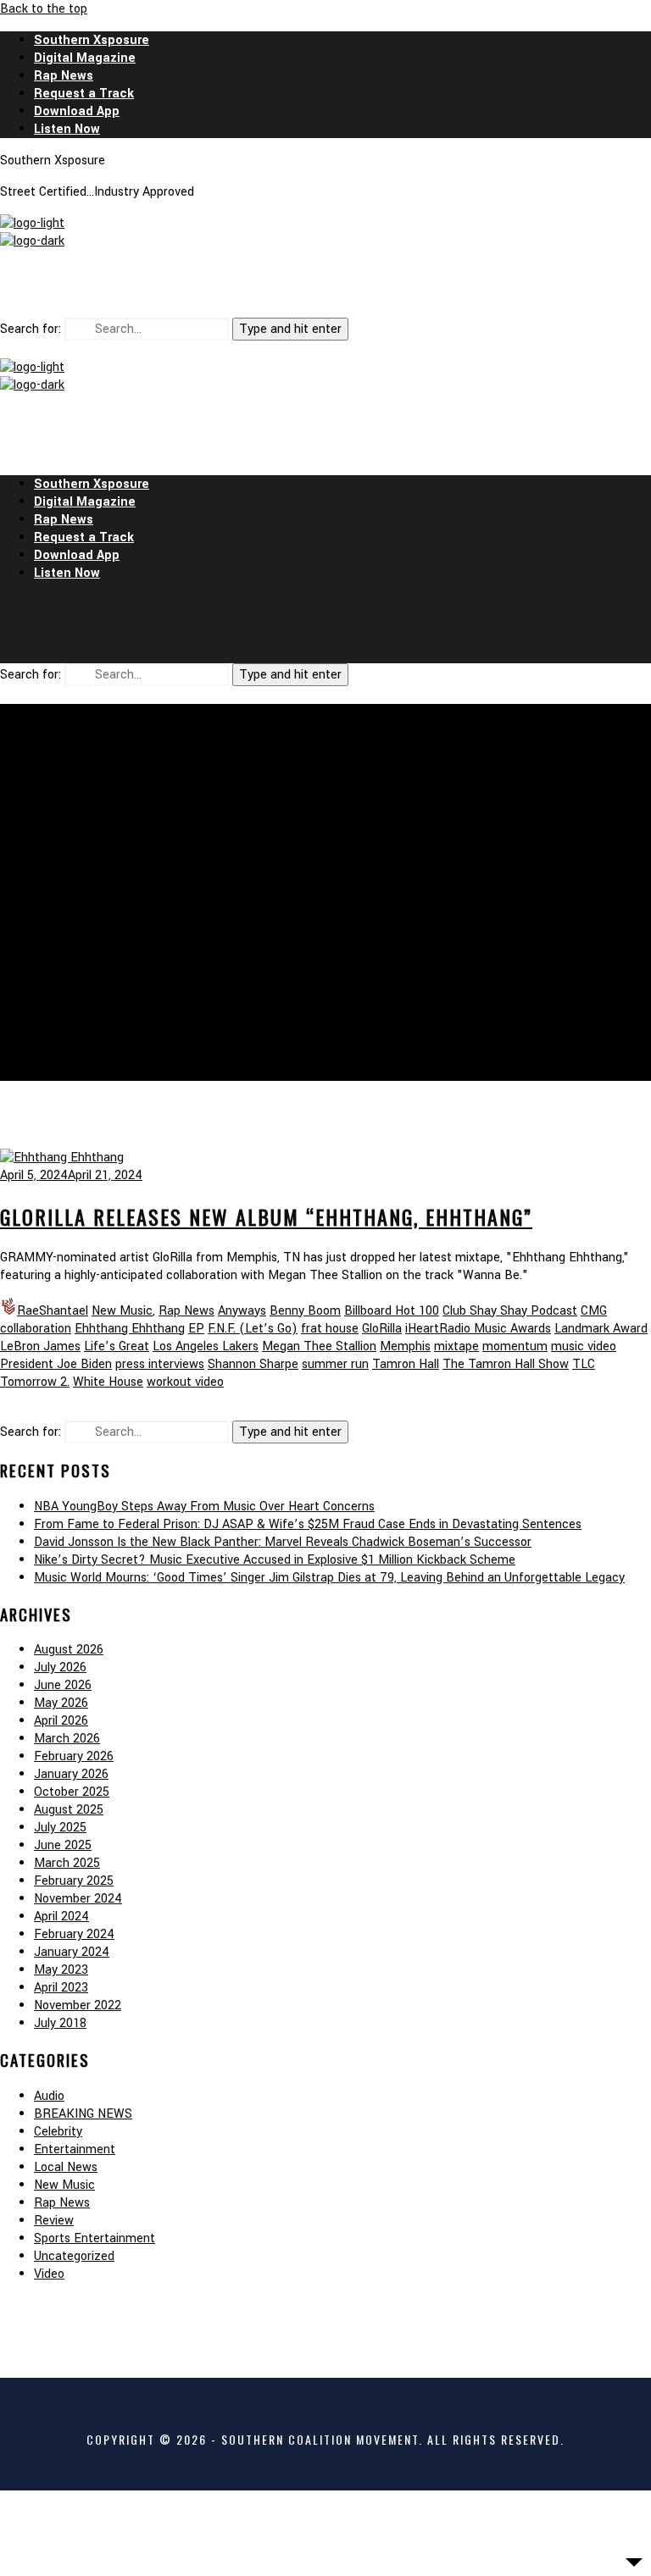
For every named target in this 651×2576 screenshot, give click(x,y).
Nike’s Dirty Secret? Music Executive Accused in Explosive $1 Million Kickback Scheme (275, 1560)
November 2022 (78, 2005)
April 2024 (61, 1917)
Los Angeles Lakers (206, 1346)
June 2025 (63, 1845)
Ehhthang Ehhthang (130, 1329)
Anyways (242, 1311)
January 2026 (71, 1774)
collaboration (36, 1329)
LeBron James (40, 1346)
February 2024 (74, 1934)
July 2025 (60, 1828)
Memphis (405, 1346)
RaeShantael (53, 1311)
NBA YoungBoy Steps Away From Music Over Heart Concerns (204, 1507)
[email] (366, 284)
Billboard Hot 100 (392, 1311)
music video (584, 1346)
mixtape (456, 1346)
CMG (594, 1311)
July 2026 (60, 1667)
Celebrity (58, 2132)
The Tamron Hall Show (506, 1364)
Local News (66, 2167)
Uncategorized (74, 2256)
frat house (330, 1329)
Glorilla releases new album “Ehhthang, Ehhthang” (266, 1216)
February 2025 (74, 1881)
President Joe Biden (56, 1364)
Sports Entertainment (95, 2238)
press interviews (160, 1364)
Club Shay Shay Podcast (510, 1311)
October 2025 (72, 1792)
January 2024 (72, 1952)
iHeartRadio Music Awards (478, 1329)
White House (108, 1382)
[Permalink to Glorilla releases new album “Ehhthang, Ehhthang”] (62, 1158)
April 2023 (61, 1988)
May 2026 (61, 1703)
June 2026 (63, 1685)
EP (196, 1329)
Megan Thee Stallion (319, 1346)
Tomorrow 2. (35, 1382)
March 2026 (67, 1739)
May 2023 (61, 1970)
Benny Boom (305, 1311)
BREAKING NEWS (83, 2114)
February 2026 (74, 1756)
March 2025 (67, 1863)
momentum (515, 1346)
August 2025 (69, 1810)
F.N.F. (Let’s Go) (253, 1329)
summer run (335, 1364)
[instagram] (325, 284)
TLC (584, 1364)
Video (49, 2274)
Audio (49, 2096)
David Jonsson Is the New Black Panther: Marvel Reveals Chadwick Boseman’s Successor (283, 1542)
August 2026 (69, 1650)
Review (54, 2221)
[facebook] (285, 284)
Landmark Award (601, 1329)
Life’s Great (117, 1346)
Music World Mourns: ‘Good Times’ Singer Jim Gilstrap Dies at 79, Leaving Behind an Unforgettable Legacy (329, 1578)
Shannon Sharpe (253, 1364)
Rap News (186, 1311)
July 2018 (60, 2023)
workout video (185, 1382)
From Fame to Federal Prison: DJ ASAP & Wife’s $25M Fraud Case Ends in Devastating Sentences (308, 1524)
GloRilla (382, 1329)
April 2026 (61, 1721)
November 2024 (78, 1899)
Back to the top (44, 9)
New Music (122, 1311)
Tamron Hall (406, 1364)
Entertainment (75, 2149)
